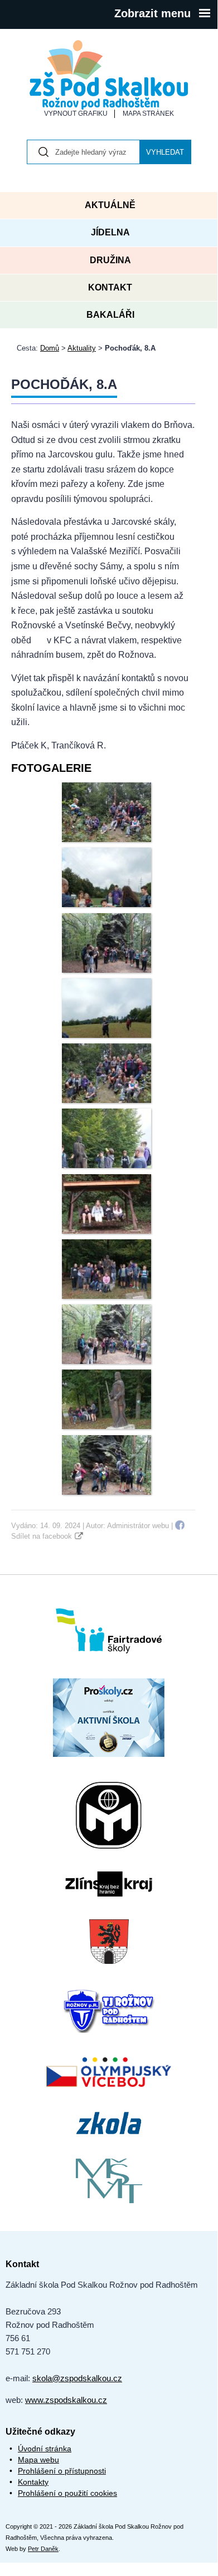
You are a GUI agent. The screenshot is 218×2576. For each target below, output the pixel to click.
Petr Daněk (43, 2549)
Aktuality (82, 348)
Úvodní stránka (45, 2449)
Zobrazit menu (152, 13)
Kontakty (33, 2482)
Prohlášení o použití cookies (67, 2493)
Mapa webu (38, 2460)
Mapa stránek (148, 114)
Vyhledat (165, 152)
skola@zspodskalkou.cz (77, 2378)
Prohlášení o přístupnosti (62, 2471)
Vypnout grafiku (76, 114)
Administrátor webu (138, 1526)
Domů (50, 348)
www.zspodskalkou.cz (66, 2400)
